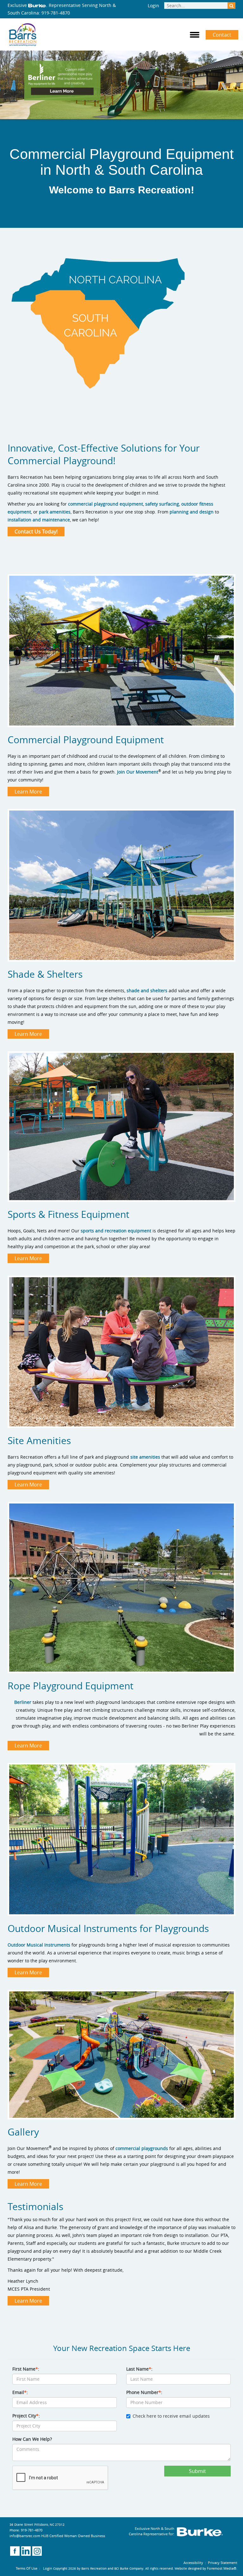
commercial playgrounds (142, 2148)
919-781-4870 (56, 13)
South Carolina (156, 170)
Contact (222, 35)
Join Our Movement (138, 772)
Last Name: (139, 2369)
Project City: (26, 2416)
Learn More (28, 792)
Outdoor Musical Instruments (39, 1945)
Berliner (23, 1702)
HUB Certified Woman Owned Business (73, 2536)
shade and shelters (148, 990)
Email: (20, 2392)
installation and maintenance (39, 520)
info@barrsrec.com (25, 2536)
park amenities (55, 512)
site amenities (145, 1457)
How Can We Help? (32, 2439)
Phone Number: (144, 2392)
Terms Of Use (27, 2568)
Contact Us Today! (36, 532)
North (73, 170)
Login (153, 6)
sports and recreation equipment (117, 1231)
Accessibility (193, 2563)
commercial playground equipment (106, 504)
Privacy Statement (223, 2563)
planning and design (192, 512)
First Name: (26, 2369)
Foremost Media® (222, 2568)
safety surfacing (162, 504)
